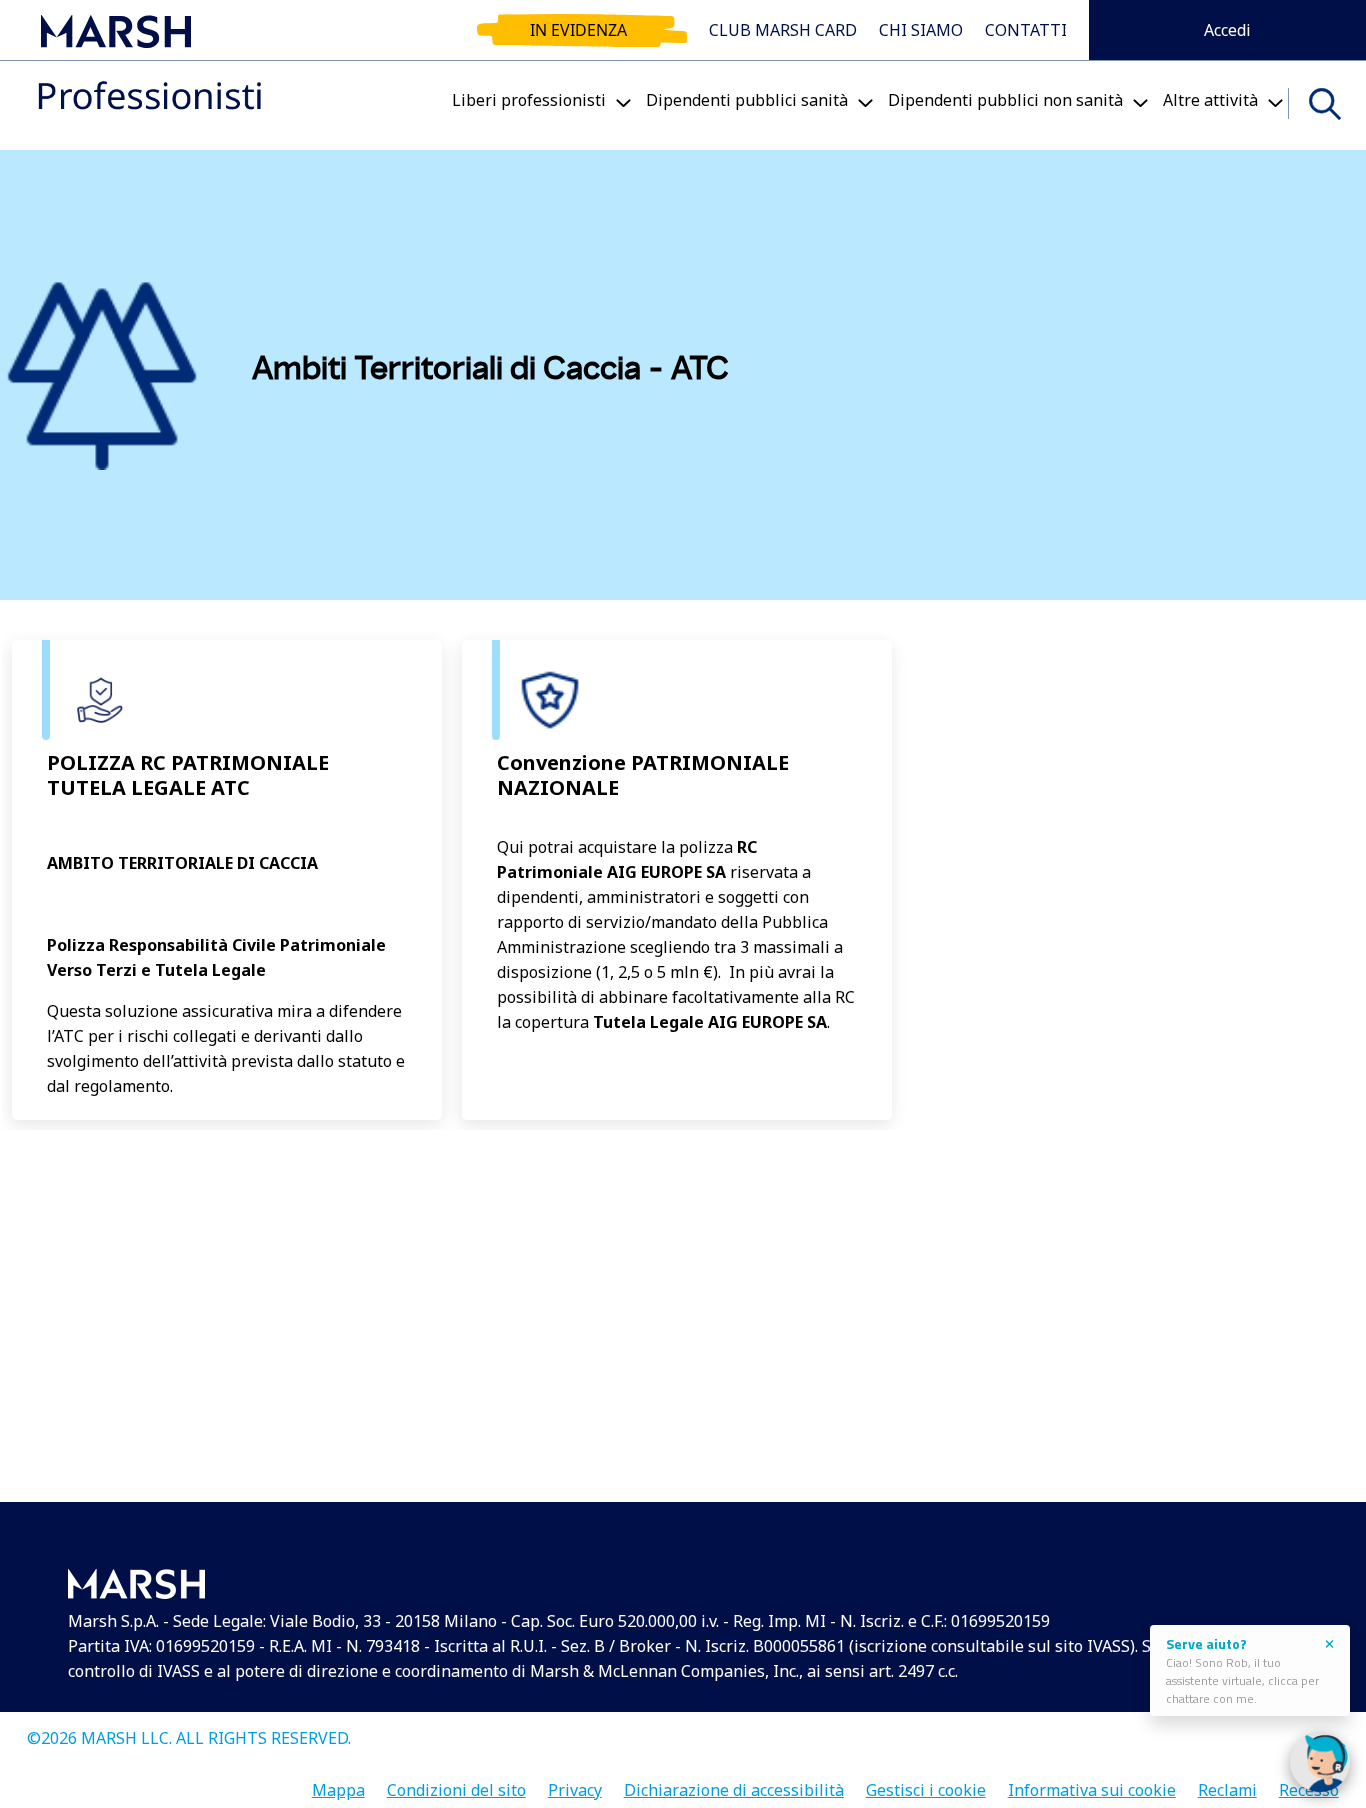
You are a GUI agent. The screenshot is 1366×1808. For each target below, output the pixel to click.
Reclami (1227, 1783)
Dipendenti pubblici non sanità (1005, 100)
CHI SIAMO (921, 30)
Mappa (338, 1783)
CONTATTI (1026, 30)
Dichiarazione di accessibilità (734, 1783)
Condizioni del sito (456, 1783)
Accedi (1227, 30)
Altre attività (1210, 100)
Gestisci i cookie (926, 1783)
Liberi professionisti (529, 100)
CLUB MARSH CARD (783, 30)
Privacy (575, 1783)
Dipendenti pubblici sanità (747, 100)
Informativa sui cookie (1092, 1783)
